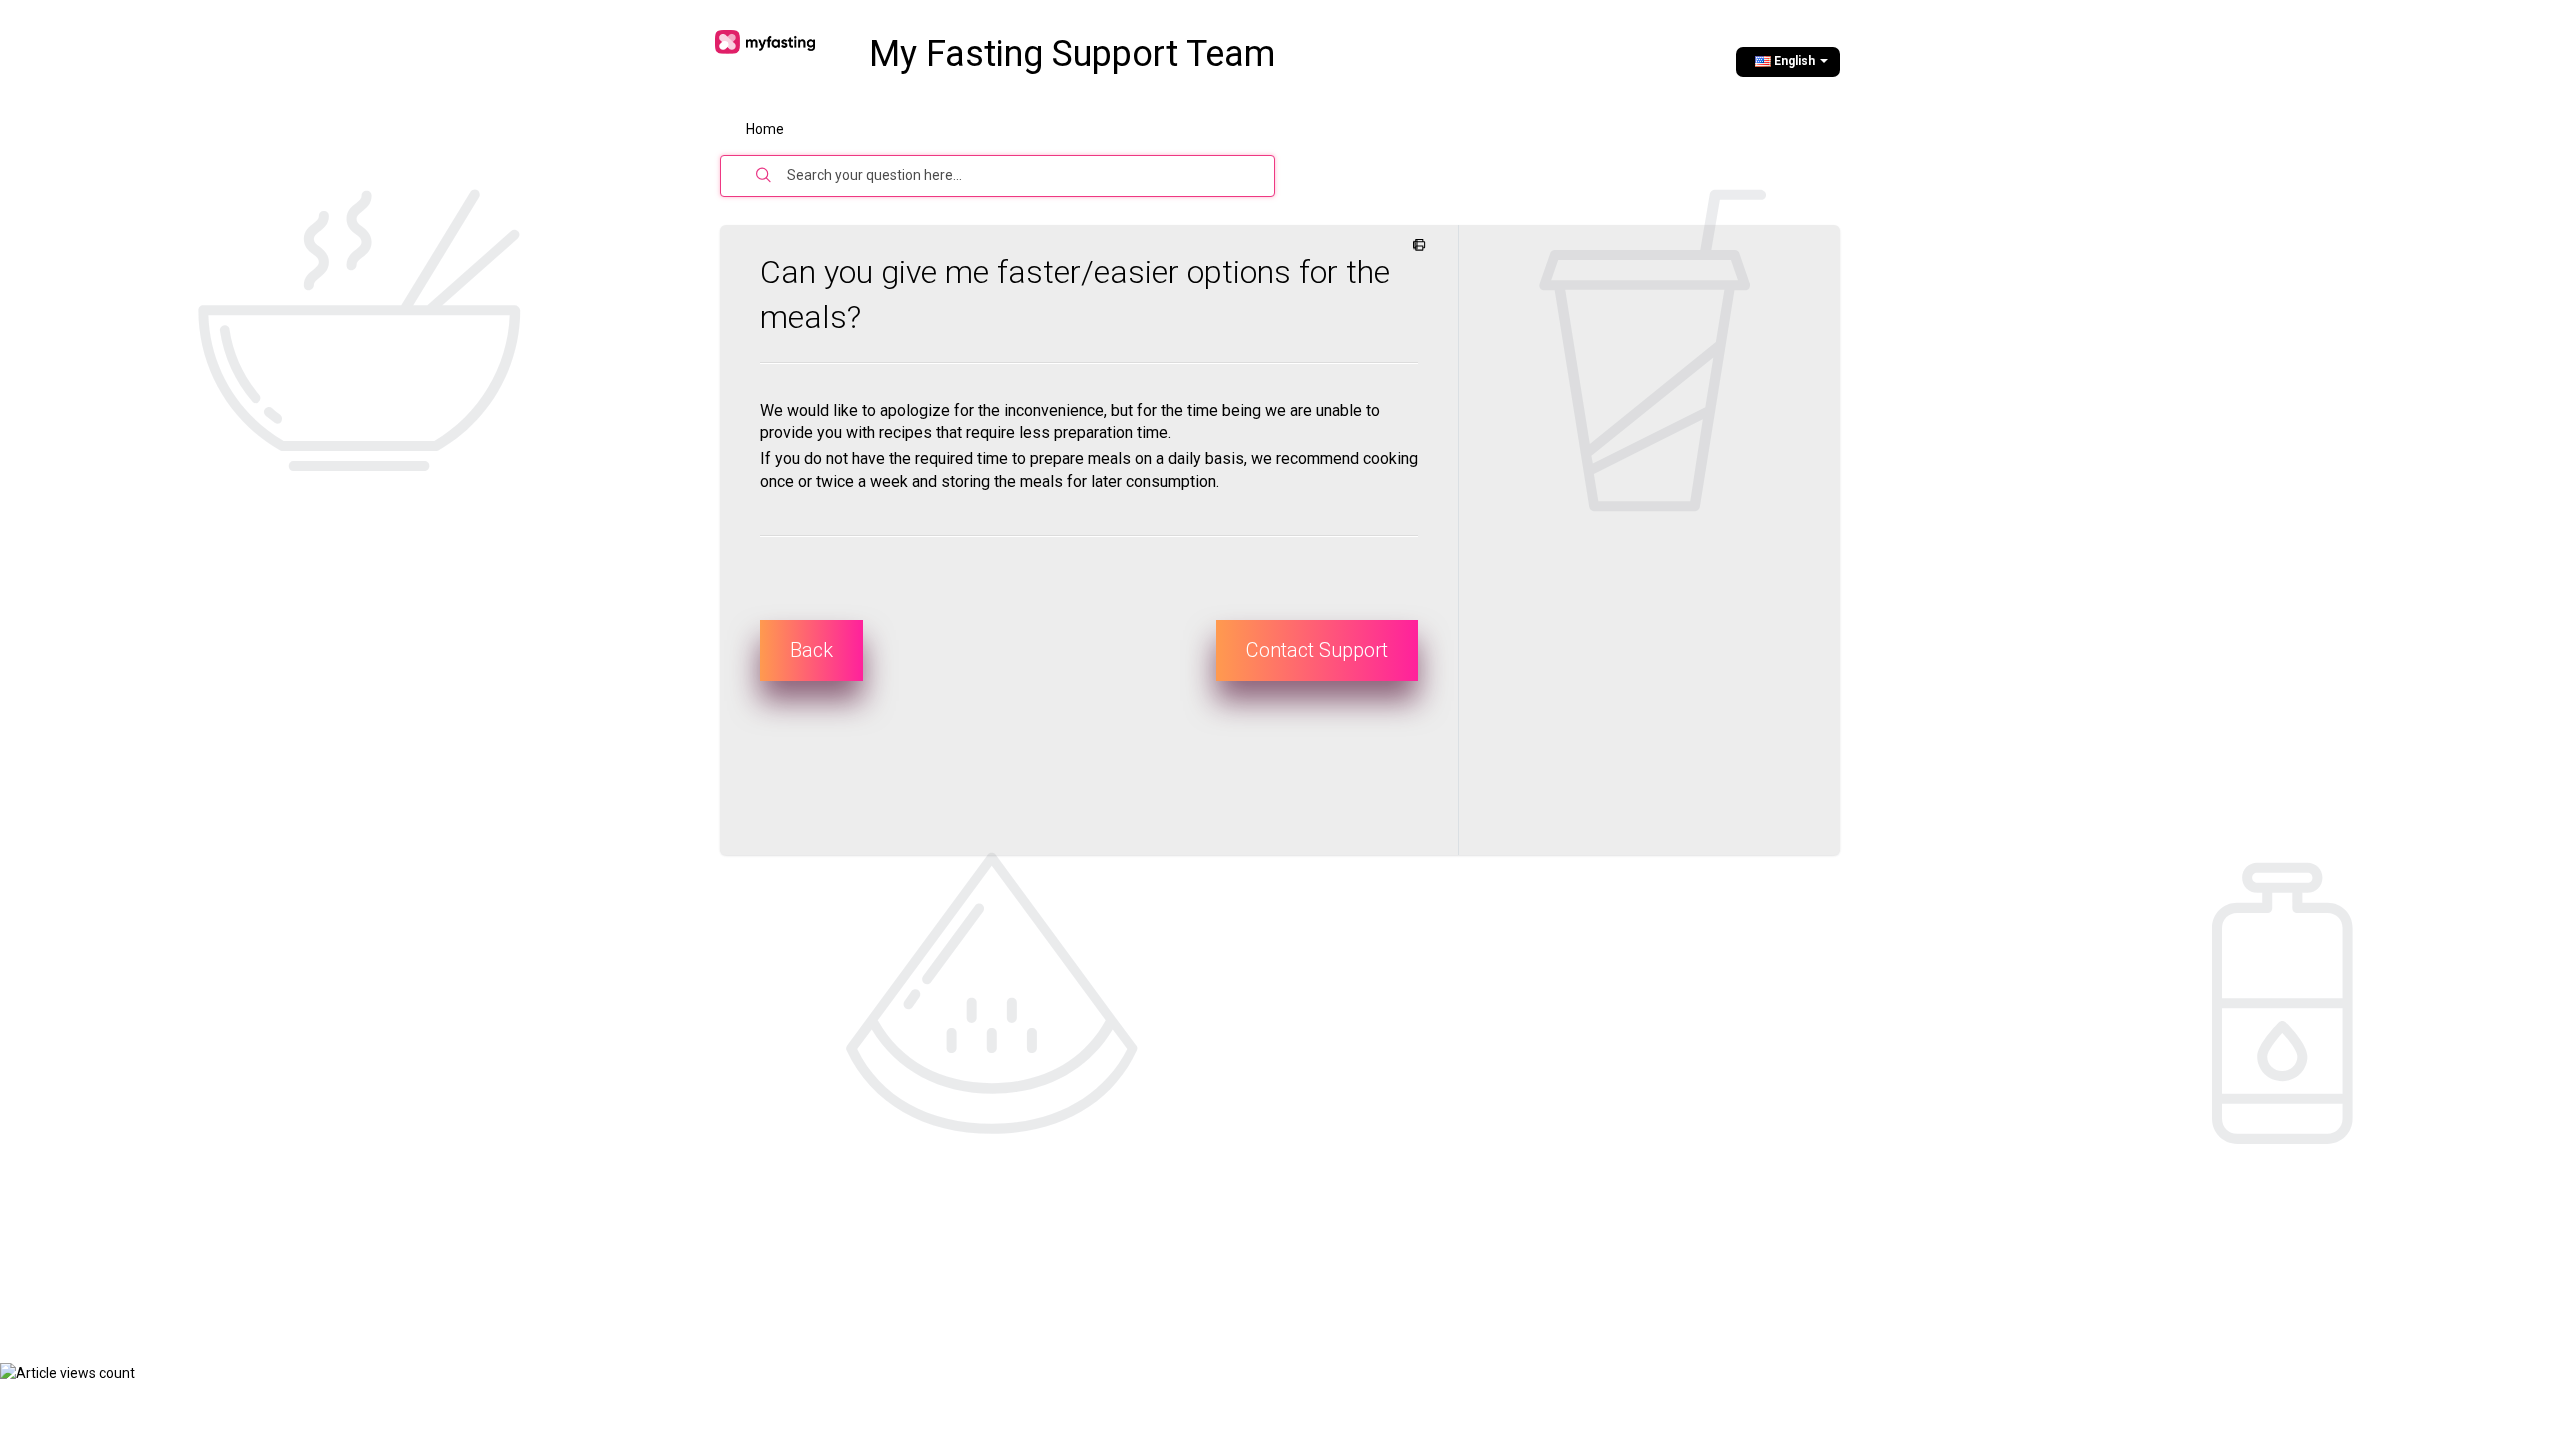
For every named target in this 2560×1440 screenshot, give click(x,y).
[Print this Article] (1415, 246)
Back (811, 650)
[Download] (1243, 464)
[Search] (764, 176)
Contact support (1317, 650)
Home (765, 129)
